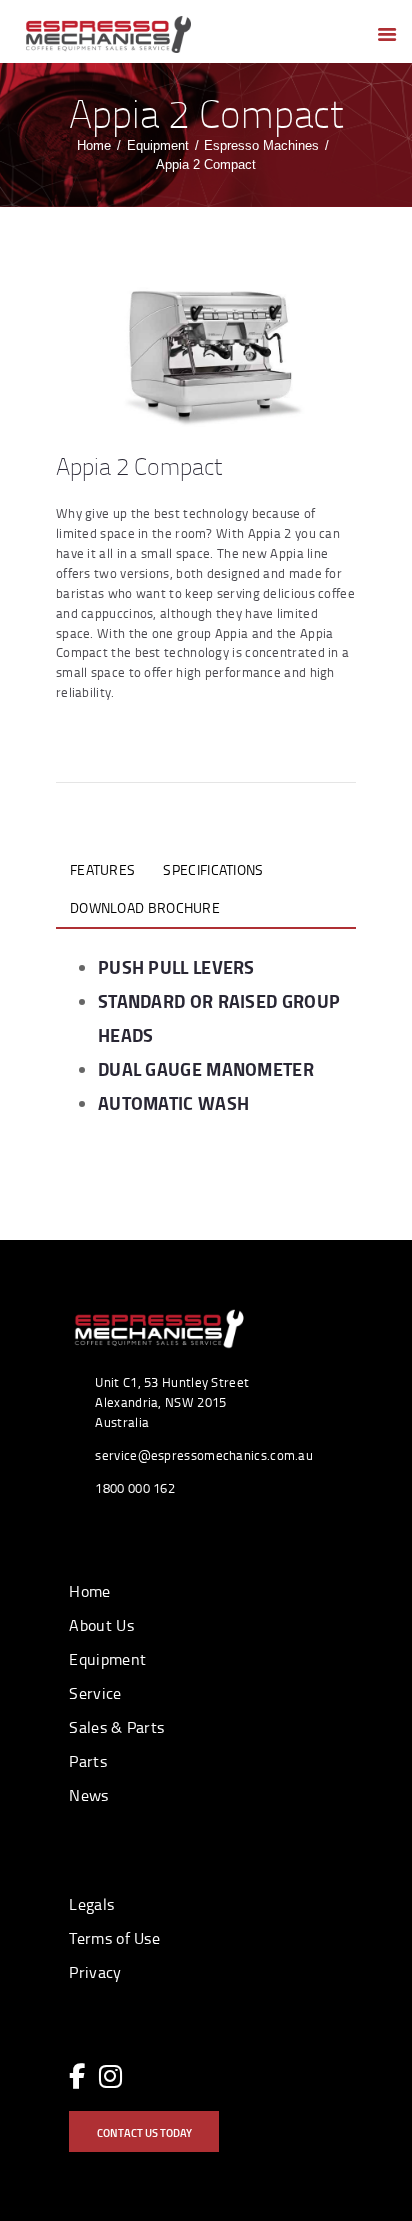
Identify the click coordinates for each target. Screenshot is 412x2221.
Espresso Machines (261, 145)
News (88, 1795)
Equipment (158, 145)
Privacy (95, 1972)
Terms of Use (114, 1938)
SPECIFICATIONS (213, 869)
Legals (91, 1904)
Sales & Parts (116, 1727)
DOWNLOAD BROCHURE (145, 907)
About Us (101, 1625)
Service (95, 1693)
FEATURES (102, 869)
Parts (88, 1761)
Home (94, 145)
